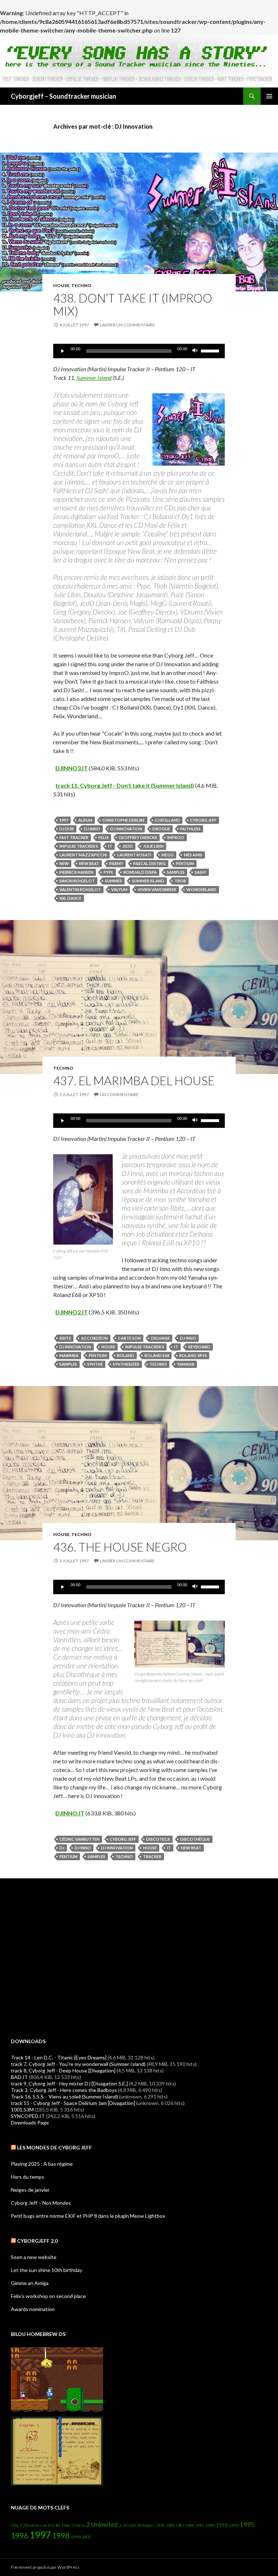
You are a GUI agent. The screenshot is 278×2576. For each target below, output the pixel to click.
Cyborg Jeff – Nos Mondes (41, 2203)
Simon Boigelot (77, 881)
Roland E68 (157, 1355)
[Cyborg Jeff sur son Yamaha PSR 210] (83, 1199)
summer (113, 881)
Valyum (119, 889)
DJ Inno (92, 829)
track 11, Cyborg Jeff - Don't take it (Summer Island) (125, 785)
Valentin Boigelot (80, 889)
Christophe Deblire (124, 820)
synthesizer (126, 1364)
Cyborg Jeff (203, 820)
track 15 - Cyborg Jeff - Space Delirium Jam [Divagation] (73, 2103)
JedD (128, 846)
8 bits (65, 1338)
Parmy (116, 863)
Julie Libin (153, 846)
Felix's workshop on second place (48, 2296)
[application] (139, 351)
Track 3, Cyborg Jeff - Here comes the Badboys (64, 2090)
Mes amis (193, 855)
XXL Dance (70, 898)
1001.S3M (22, 2109)
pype (108, 872)
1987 (180, 2525)
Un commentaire (119, 1094)
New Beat (89, 863)
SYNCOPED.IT (28, 2116)
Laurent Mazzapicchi (83, 855)
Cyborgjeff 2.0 (37, 2241)
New (64, 863)
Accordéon (94, 1338)
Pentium (185, 863)
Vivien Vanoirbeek (157, 889)
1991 (199, 2525)
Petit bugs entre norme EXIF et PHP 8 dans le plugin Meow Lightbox (88, 2216)
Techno (81, 285)
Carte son (129, 1338)
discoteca (158, 1839)
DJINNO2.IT (71, 1312)
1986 (170, 2525)
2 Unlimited (102, 2524)
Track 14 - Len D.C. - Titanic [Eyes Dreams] (59, 2057)
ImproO (176, 837)
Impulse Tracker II (79, 846)
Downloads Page (30, 2123)
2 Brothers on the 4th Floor (47, 2525)
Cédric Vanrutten (79, 1839)
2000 (86, 2537)
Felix (104, 837)
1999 (76, 2537)
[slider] (211, 350)
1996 (20, 2536)
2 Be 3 (16, 2525)
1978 (160, 2525)
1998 (61, 2536)
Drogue (161, 829)
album (85, 820)
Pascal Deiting (149, 863)
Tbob (180, 881)
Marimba (69, 1355)
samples (176, 872)
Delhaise (160, 1338)
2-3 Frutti (127, 2525)
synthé (95, 1364)
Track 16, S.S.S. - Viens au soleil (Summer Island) (64, 2096)
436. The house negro (120, 1547)
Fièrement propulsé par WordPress (45, 2567)
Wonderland (201, 889)
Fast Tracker (74, 837)
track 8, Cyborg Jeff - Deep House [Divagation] (63, 2070)
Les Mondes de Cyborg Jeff (54, 2147)
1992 (210, 2525)
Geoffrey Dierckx (138, 837)
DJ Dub (67, 829)
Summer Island (94, 378)
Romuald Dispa (140, 872)
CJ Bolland (167, 820)
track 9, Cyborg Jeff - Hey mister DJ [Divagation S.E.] (69, 2083)
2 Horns (79, 2525)
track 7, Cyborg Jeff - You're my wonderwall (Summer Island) (78, 2064)
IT (110, 846)
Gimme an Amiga (30, 2283)
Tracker (152, 1856)
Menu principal (269, 96)
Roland (126, 1355)
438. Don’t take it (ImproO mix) (133, 304)
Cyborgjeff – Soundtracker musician (64, 96)
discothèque (195, 1839)
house (61, 285)
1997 (64, 820)
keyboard (199, 1347)
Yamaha (186, 1364)
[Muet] (195, 351)
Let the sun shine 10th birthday (47, 2270)
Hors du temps (28, 2177)
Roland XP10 (193, 1355)
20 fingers (146, 2525)
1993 (222, 2525)
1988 (190, 2525)
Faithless (190, 829)
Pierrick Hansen (76, 872)
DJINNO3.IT (71, 768)
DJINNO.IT (70, 1813)
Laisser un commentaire (127, 325)
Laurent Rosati (134, 855)
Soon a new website (34, 2257)
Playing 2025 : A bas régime (42, 2164)
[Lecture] (63, 351)
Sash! (201, 872)
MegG (168, 855)
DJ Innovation (126, 829)
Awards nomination (33, 2309)
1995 (247, 2524)
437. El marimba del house (134, 1081)
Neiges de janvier (30, 2190)
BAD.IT (19, 2077)
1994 (234, 2525)
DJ (62, 1848)
